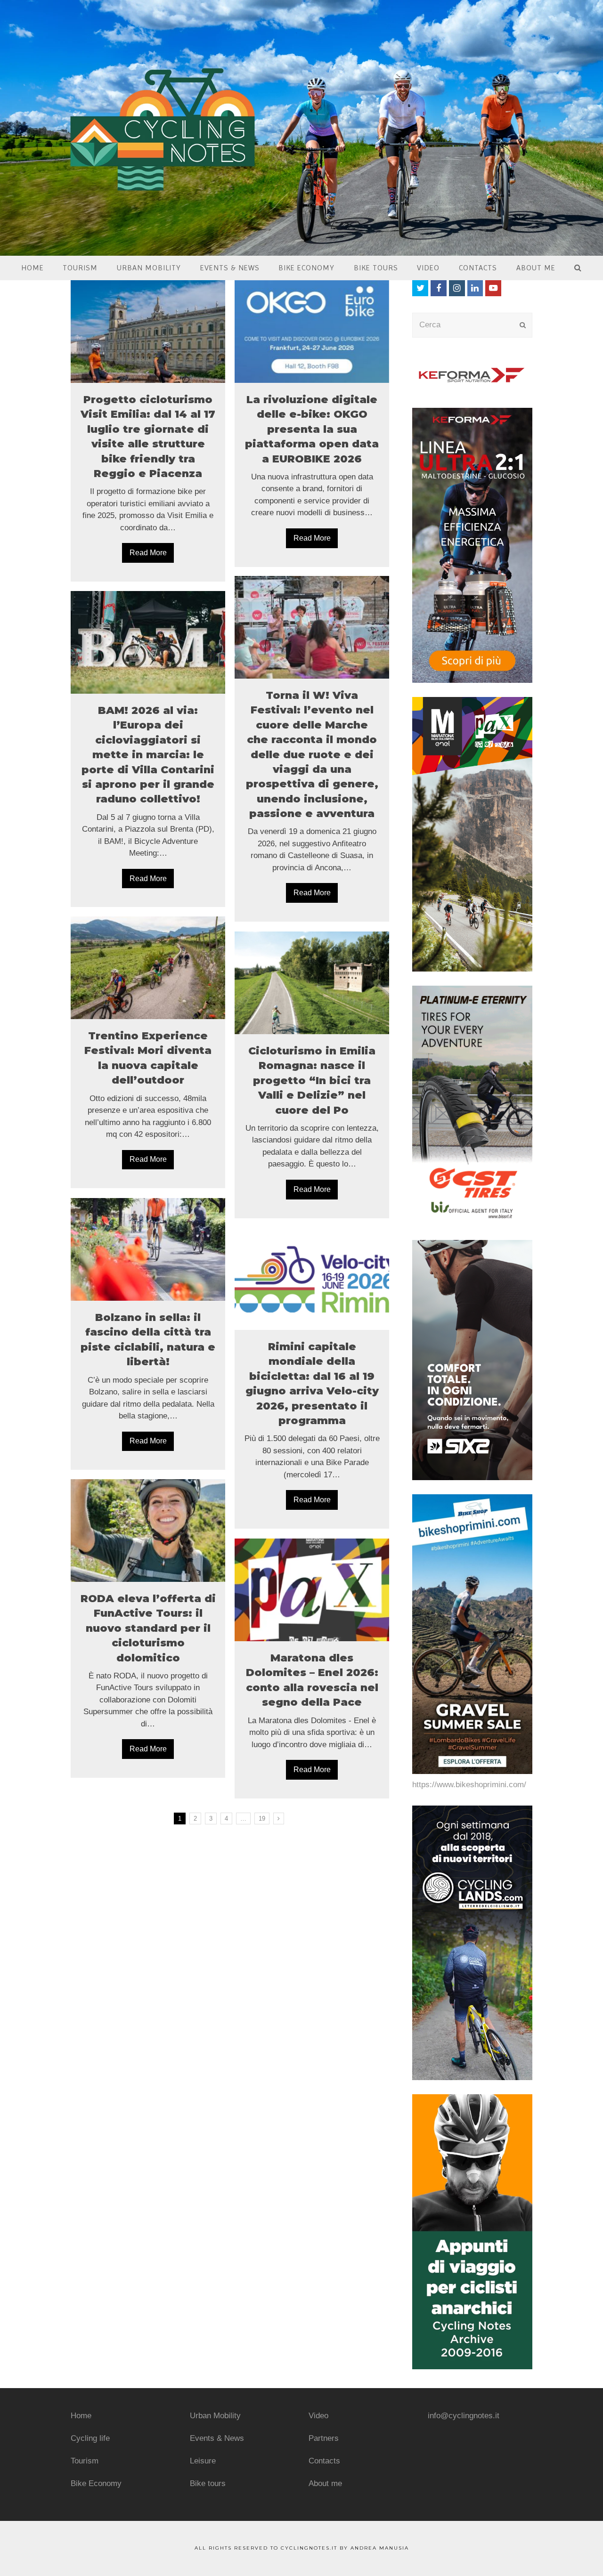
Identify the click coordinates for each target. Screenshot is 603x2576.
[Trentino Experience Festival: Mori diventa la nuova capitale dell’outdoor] (148, 968)
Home (81, 2416)
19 (264, 1818)
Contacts (324, 2461)
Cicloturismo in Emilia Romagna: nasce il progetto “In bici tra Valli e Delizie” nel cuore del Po (312, 1081)
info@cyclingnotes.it (464, 2416)
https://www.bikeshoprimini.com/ (469, 1785)
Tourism (85, 2461)
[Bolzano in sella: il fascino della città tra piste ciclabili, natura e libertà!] (148, 1249)
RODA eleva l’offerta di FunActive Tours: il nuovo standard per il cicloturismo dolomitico (148, 1628)
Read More (148, 553)
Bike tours (208, 2483)
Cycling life (90, 2438)
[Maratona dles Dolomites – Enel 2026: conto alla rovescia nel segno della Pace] (312, 1590)
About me (325, 2483)
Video (318, 2416)
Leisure (203, 2461)
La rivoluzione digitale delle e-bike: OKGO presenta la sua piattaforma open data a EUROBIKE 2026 (312, 429)
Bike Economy (96, 2483)
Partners (324, 2438)
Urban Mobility (215, 2416)
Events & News (217, 2438)
